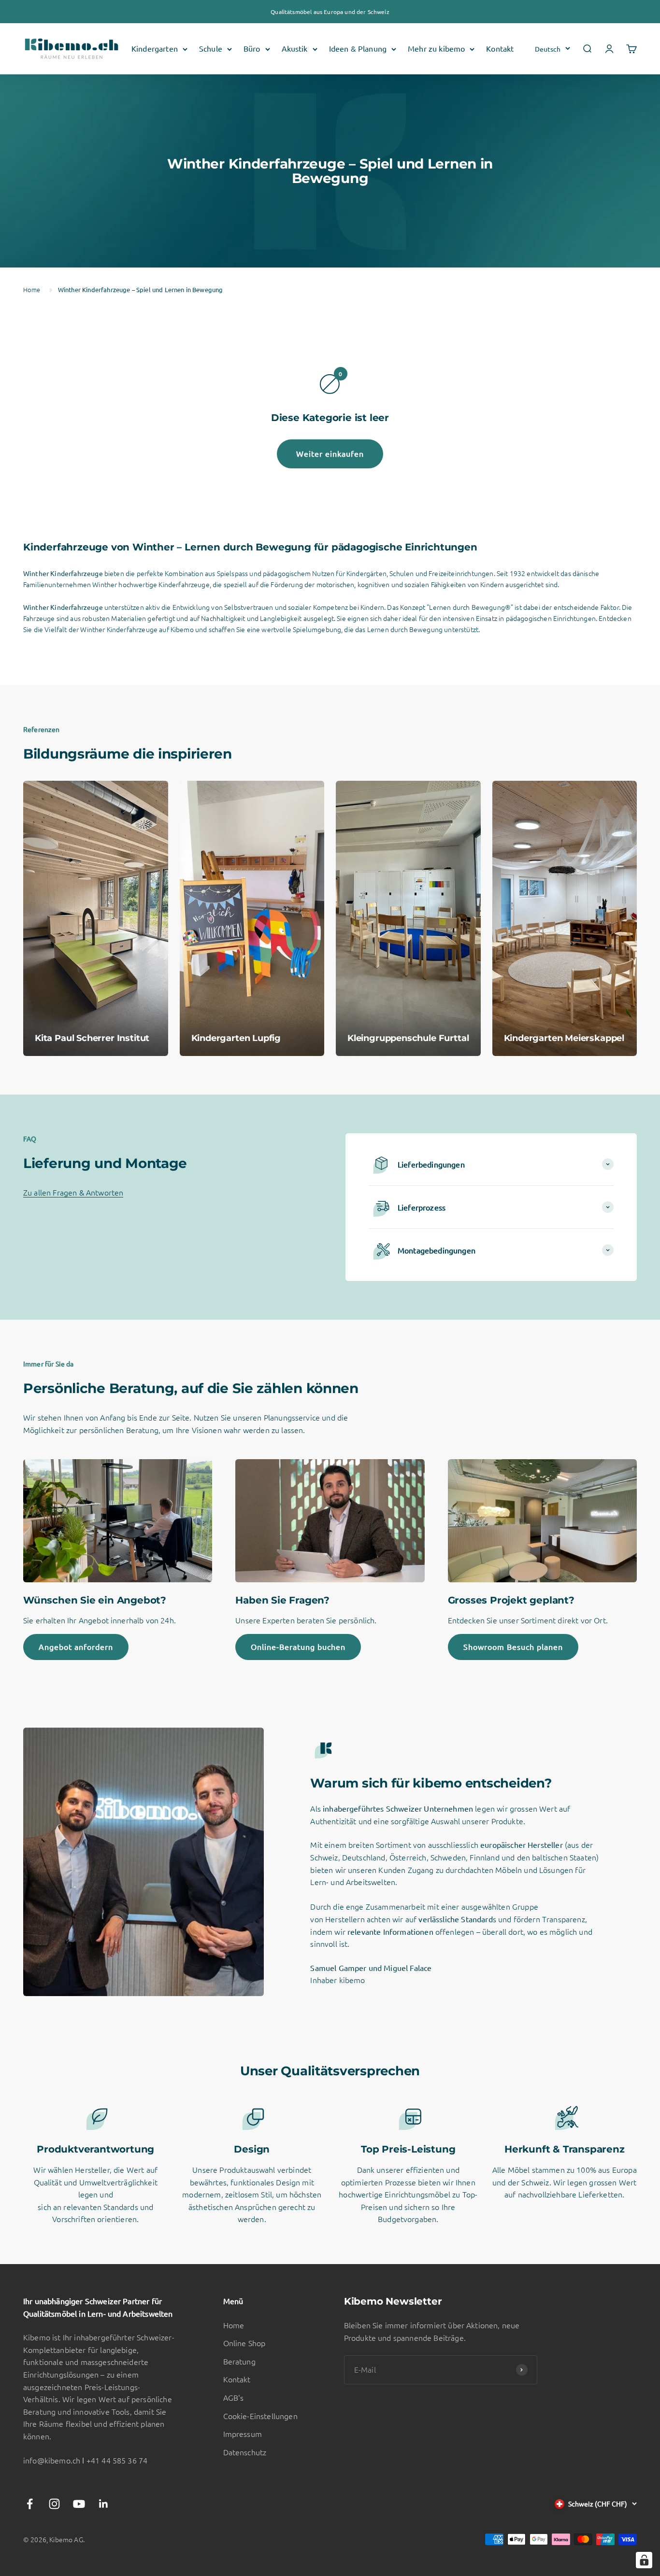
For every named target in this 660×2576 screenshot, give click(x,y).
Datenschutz (245, 2452)
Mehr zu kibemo (436, 49)
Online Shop (244, 2343)
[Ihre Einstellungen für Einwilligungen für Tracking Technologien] (644, 2560)
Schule (211, 49)
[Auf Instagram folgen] (54, 2504)
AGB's (234, 2397)
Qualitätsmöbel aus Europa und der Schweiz (330, 12)
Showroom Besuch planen (513, 1647)
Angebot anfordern (76, 1647)
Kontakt (500, 49)
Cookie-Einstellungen (260, 2416)
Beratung (239, 2361)
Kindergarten (155, 49)
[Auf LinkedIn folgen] (104, 2504)
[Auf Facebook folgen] (30, 2504)
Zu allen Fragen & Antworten (73, 1192)
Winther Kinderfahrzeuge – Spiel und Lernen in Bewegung (141, 289)
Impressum (243, 2434)
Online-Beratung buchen (298, 1647)
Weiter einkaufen (330, 453)
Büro (252, 49)
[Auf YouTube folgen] (79, 2504)
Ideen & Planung (358, 49)
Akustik (295, 49)
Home (32, 289)
